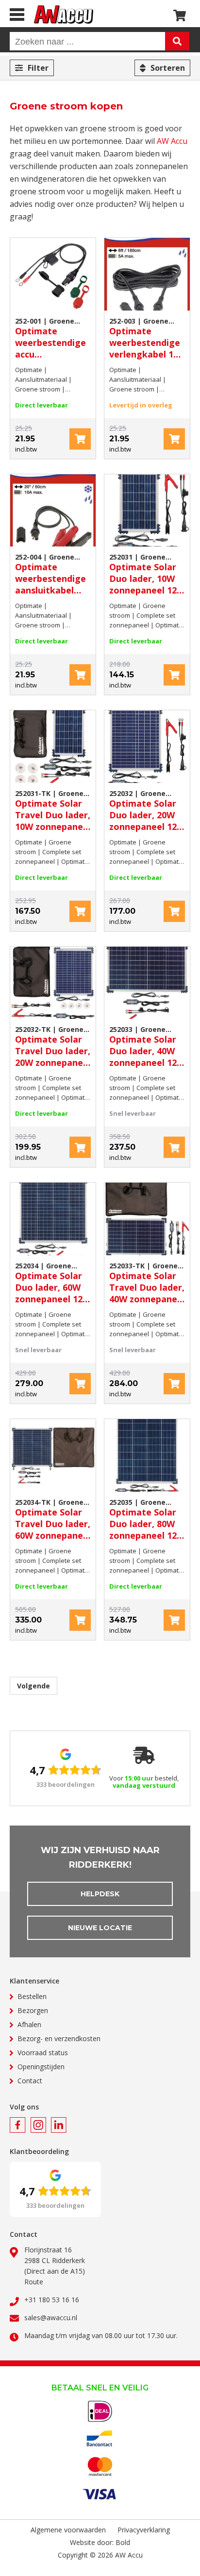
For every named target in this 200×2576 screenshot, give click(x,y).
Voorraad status (43, 2053)
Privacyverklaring (144, 2530)
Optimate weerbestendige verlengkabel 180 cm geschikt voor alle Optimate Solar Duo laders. (147, 338)
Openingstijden (41, 2067)
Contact (30, 2081)
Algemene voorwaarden (68, 2530)
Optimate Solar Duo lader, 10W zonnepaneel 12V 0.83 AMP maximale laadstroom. (146, 574)
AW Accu (172, 141)
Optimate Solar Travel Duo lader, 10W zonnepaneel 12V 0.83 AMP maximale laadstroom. (53, 811)
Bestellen (32, 1996)
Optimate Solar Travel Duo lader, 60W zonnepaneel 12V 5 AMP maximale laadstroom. (53, 1519)
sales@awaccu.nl (51, 2318)
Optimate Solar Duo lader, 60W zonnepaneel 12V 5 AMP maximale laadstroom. (52, 1283)
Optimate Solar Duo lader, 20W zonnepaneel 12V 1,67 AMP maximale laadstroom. (146, 811)
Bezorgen (33, 2010)
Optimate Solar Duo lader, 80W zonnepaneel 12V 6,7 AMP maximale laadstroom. (146, 1519)
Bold (123, 2542)
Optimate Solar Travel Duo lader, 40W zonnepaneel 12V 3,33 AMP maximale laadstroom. (147, 1283)
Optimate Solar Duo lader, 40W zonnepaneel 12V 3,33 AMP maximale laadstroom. (146, 1046)
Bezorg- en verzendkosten (59, 2038)
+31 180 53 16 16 (52, 2300)
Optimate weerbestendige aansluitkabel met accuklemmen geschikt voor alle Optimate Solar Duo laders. (52, 574)
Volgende (33, 1686)
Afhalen (29, 2024)
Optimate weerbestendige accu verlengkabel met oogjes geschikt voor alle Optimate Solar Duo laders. (52, 338)
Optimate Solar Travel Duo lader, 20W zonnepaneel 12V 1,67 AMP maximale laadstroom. (53, 1046)
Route (34, 2282)
